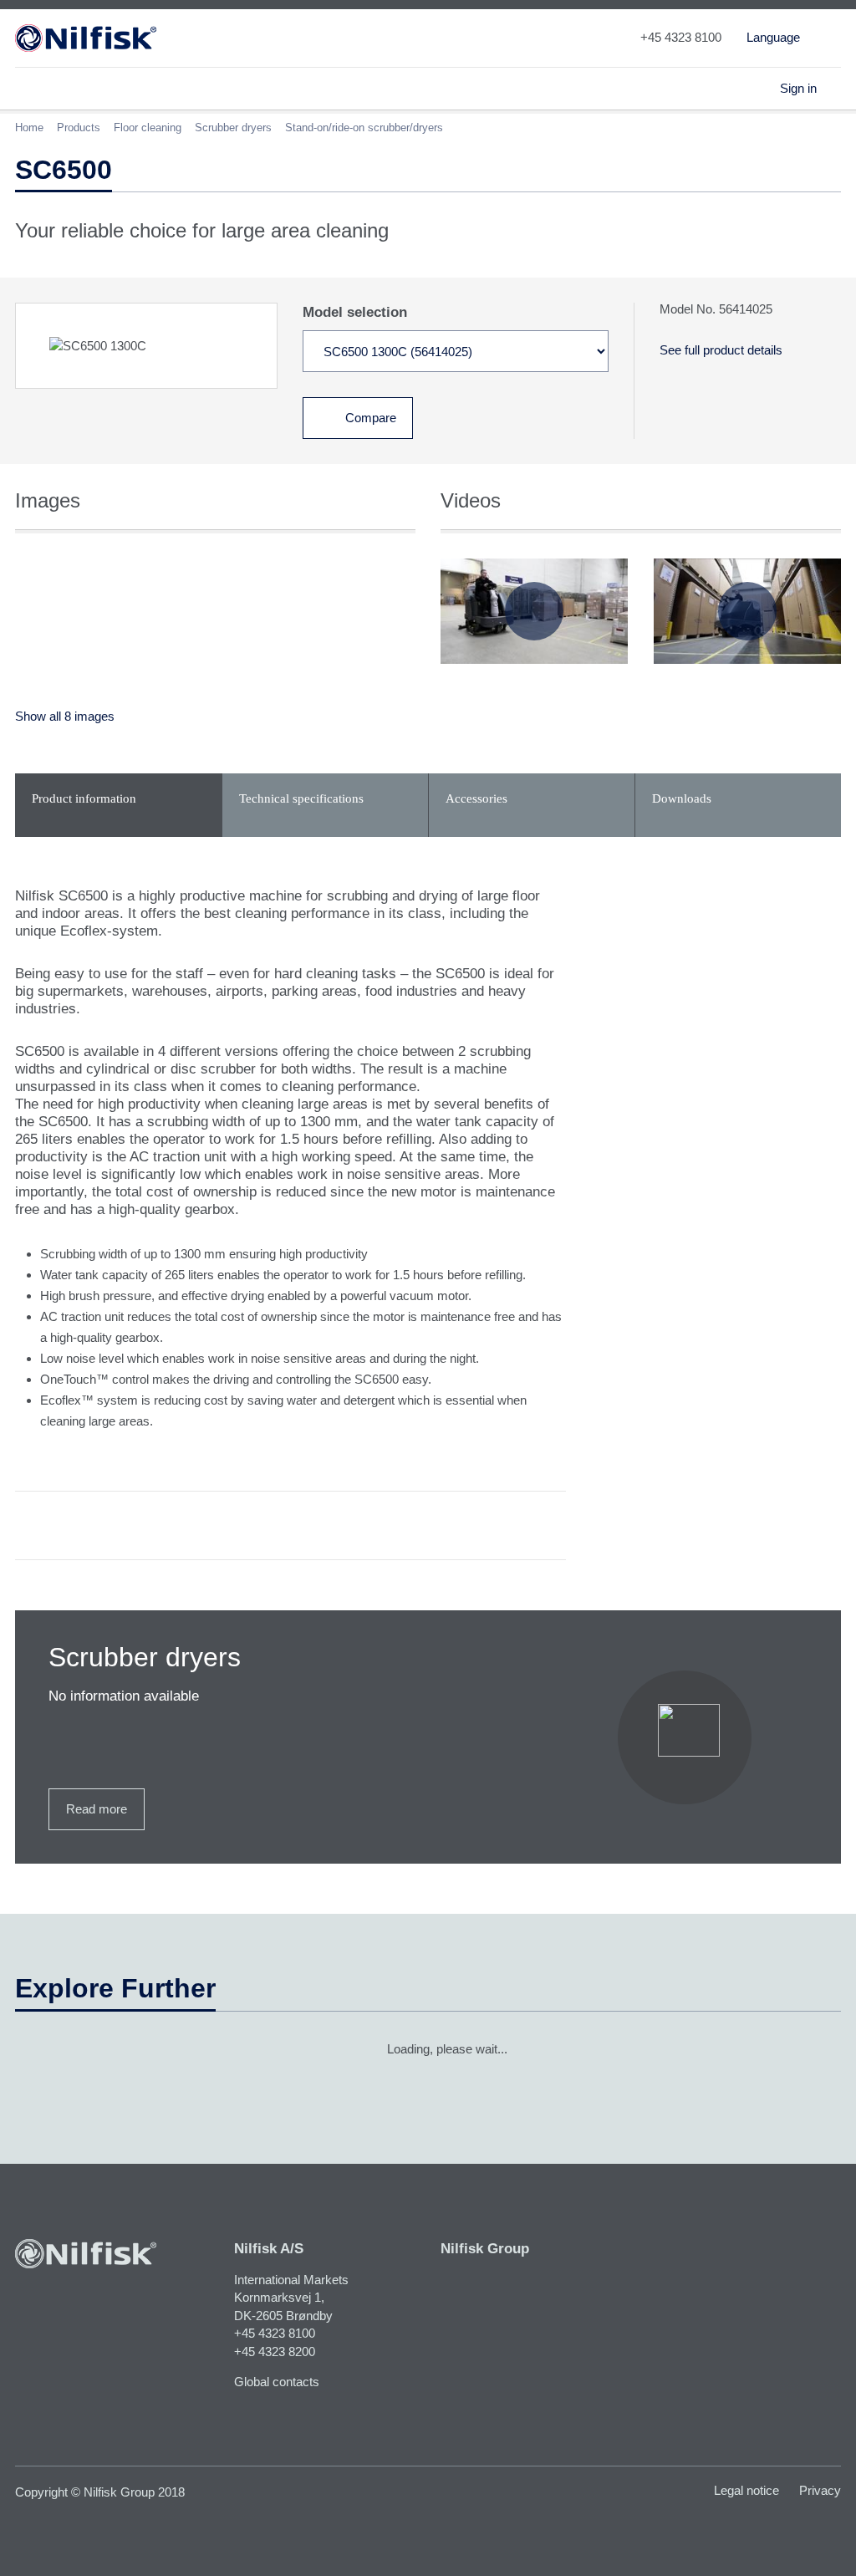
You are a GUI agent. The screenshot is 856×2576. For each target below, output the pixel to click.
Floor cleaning (148, 128)
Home (29, 128)
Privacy (820, 2490)
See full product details (721, 350)
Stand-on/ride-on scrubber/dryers (364, 128)
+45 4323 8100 (275, 2333)
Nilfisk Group (485, 2249)
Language (773, 37)
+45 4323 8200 (275, 2352)
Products (79, 128)
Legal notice (746, 2490)
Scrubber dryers (233, 128)
